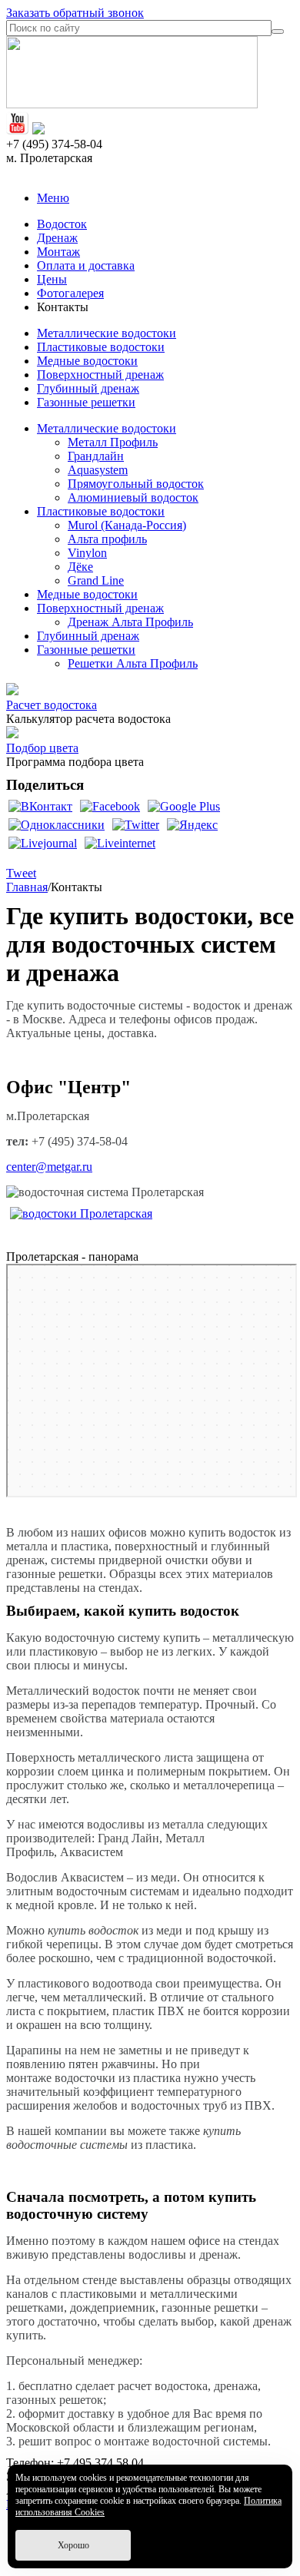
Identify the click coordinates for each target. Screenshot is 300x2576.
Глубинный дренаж (88, 388)
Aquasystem (98, 470)
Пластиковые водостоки (101, 347)
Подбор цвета (42, 748)
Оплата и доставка (86, 265)
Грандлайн (96, 456)
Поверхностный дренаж (100, 375)
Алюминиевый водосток (133, 497)
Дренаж (57, 238)
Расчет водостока (52, 705)
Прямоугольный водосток (136, 484)
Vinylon (87, 553)
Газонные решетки (86, 402)
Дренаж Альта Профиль (130, 622)
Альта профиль (107, 539)
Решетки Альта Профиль (133, 663)
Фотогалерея (70, 293)
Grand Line (96, 580)
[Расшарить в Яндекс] (192, 825)
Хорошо (73, 2545)
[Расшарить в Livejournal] (43, 843)
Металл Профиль (113, 442)
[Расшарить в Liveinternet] (120, 843)
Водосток (62, 224)
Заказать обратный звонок (75, 13)
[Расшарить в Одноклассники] (57, 825)
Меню (53, 198)
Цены (52, 279)
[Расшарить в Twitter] (136, 825)
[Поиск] (278, 31)
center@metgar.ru (49, 1167)
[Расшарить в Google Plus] (184, 806)
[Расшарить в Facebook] (110, 806)
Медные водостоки (87, 361)
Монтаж (58, 252)
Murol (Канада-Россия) (127, 525)
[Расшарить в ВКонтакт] (40, 806)
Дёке (80, 567)
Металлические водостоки (107, 333)
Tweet (21, 873)
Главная (27, 887)
